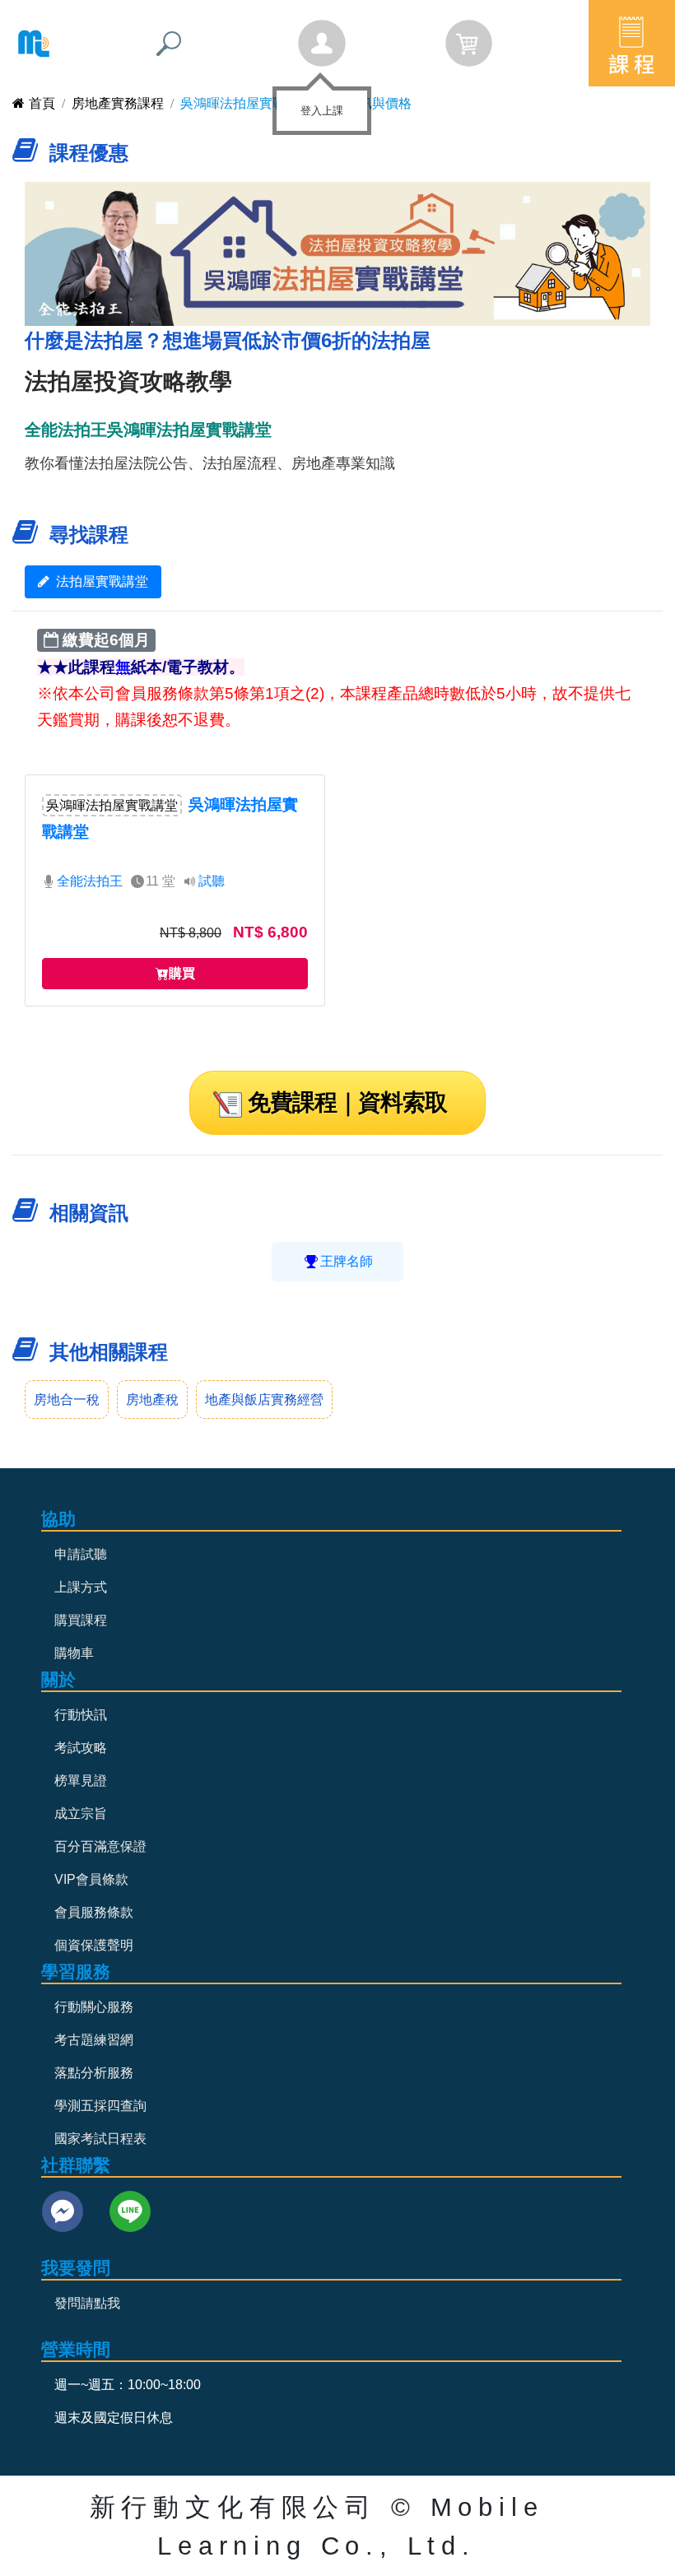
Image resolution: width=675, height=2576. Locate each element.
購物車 (74, 1653)
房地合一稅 (67, 1400)
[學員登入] (322, 44)
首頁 (42, 103)
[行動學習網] (34, 44)
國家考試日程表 (100, 2139)
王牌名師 (347, 1261)
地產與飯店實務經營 (264, 1400)
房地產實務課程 (118, 103)
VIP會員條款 (91, 1879)
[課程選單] (632, 43)
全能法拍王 (90, 881)
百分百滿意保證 (100, 1846)
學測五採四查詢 (100, 2106)
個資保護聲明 (94, 1945)
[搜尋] (169, 44)
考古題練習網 (94, 2040)
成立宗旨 (81, 1813)
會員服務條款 (94, 1912)
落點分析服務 (94, 2073)
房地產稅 (152, 1400)
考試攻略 (81, 1748)
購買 (182, 973)
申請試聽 (81, 1554)
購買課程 (81, 1620)
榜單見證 (81, 1781)
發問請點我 (87, 2303)
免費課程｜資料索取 (347, 1102)
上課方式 (81, 1587)
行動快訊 (81, 1715)
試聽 (212, 881)
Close (357, 100)
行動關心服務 (94, 2007)
